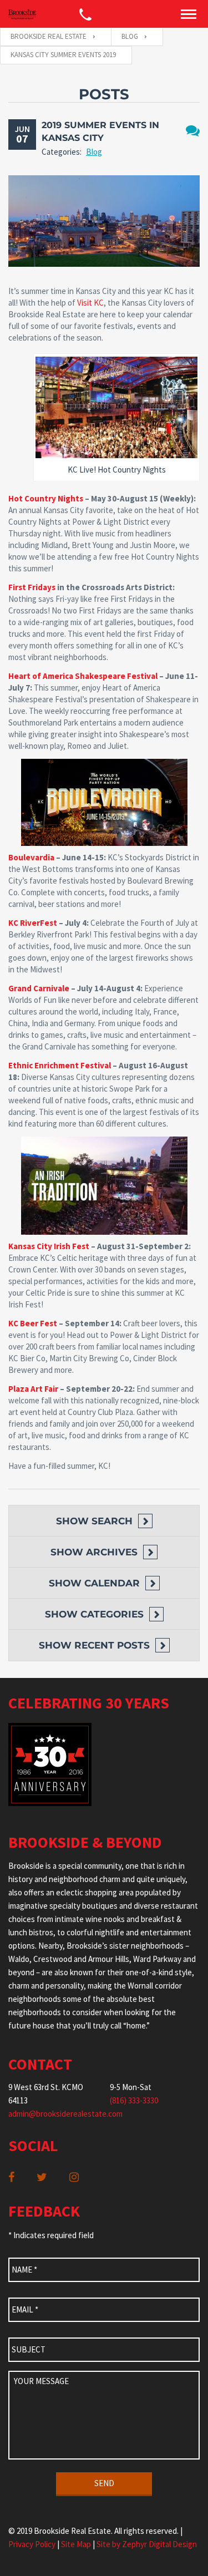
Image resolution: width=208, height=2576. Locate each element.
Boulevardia (31, 857)
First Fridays (32, 587)
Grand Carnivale (39, 988)
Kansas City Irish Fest (49, 1246)
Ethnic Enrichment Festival (60, 1065)
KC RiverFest (33, 923)
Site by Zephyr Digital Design (147, 2544)
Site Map (76, 2544)
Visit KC (90, 303)
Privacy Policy (32, 2544)
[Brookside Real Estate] (22, 14)
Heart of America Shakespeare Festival (83, 676)
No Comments (193, 131)
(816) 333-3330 (134, 2100)
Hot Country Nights (46, 498)
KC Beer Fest (33, 1323)
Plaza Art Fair (33, 1389)
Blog (94, 152)
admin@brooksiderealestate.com (65, 2114)
